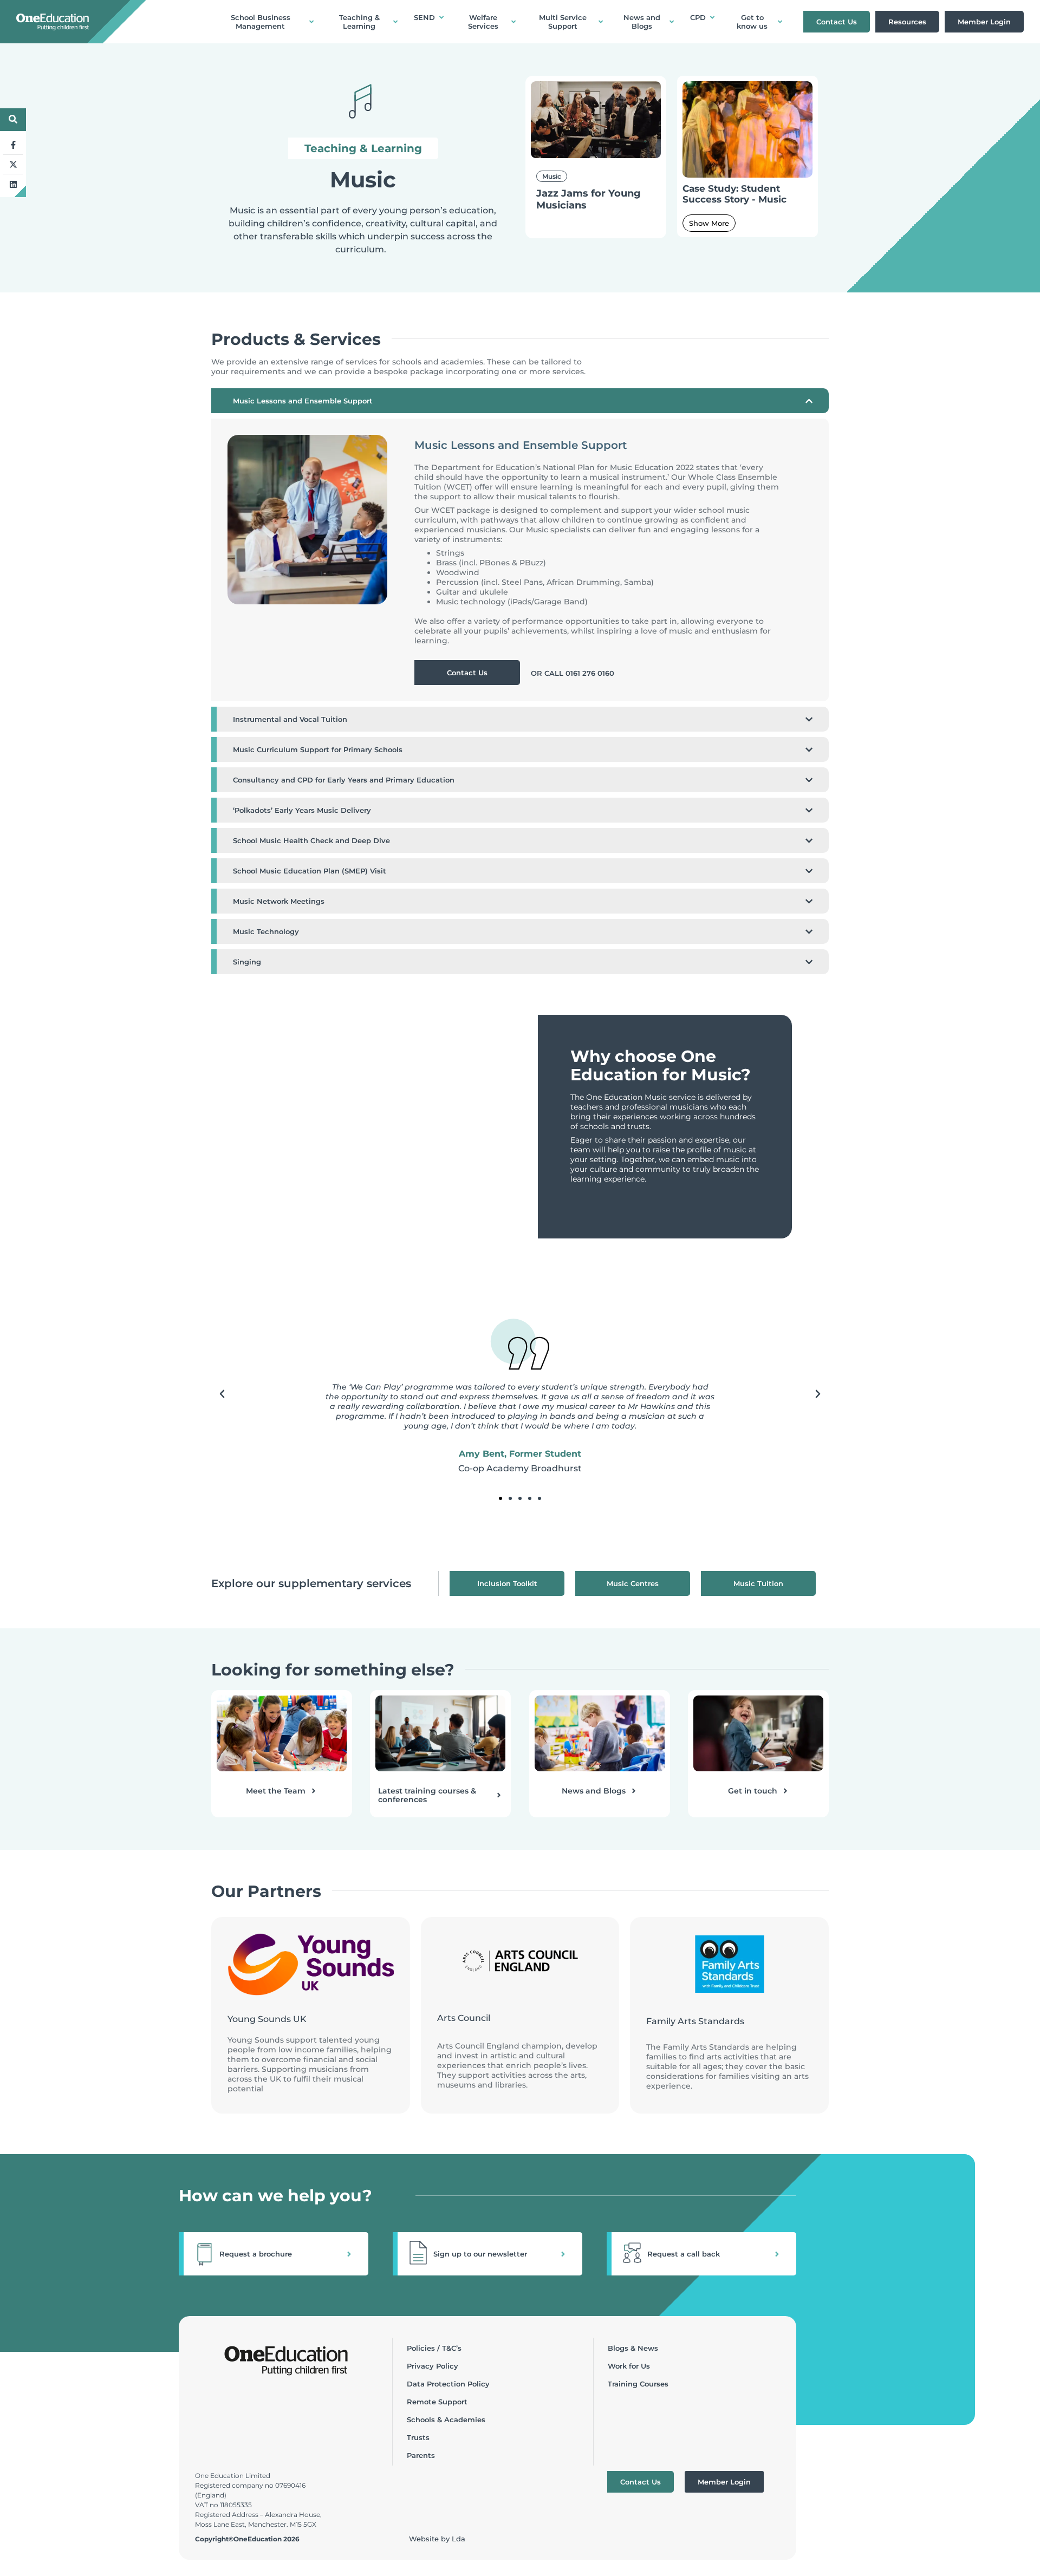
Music (552, 176)
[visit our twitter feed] (13, 165)
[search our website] (13, 119)
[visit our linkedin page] (13, 184)
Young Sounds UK (267, 2019)
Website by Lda (437, 2539)
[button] (222, 1394)
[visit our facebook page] (13, 145)
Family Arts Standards (695, 2021)
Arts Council (464, 2018)
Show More (709, 223)
